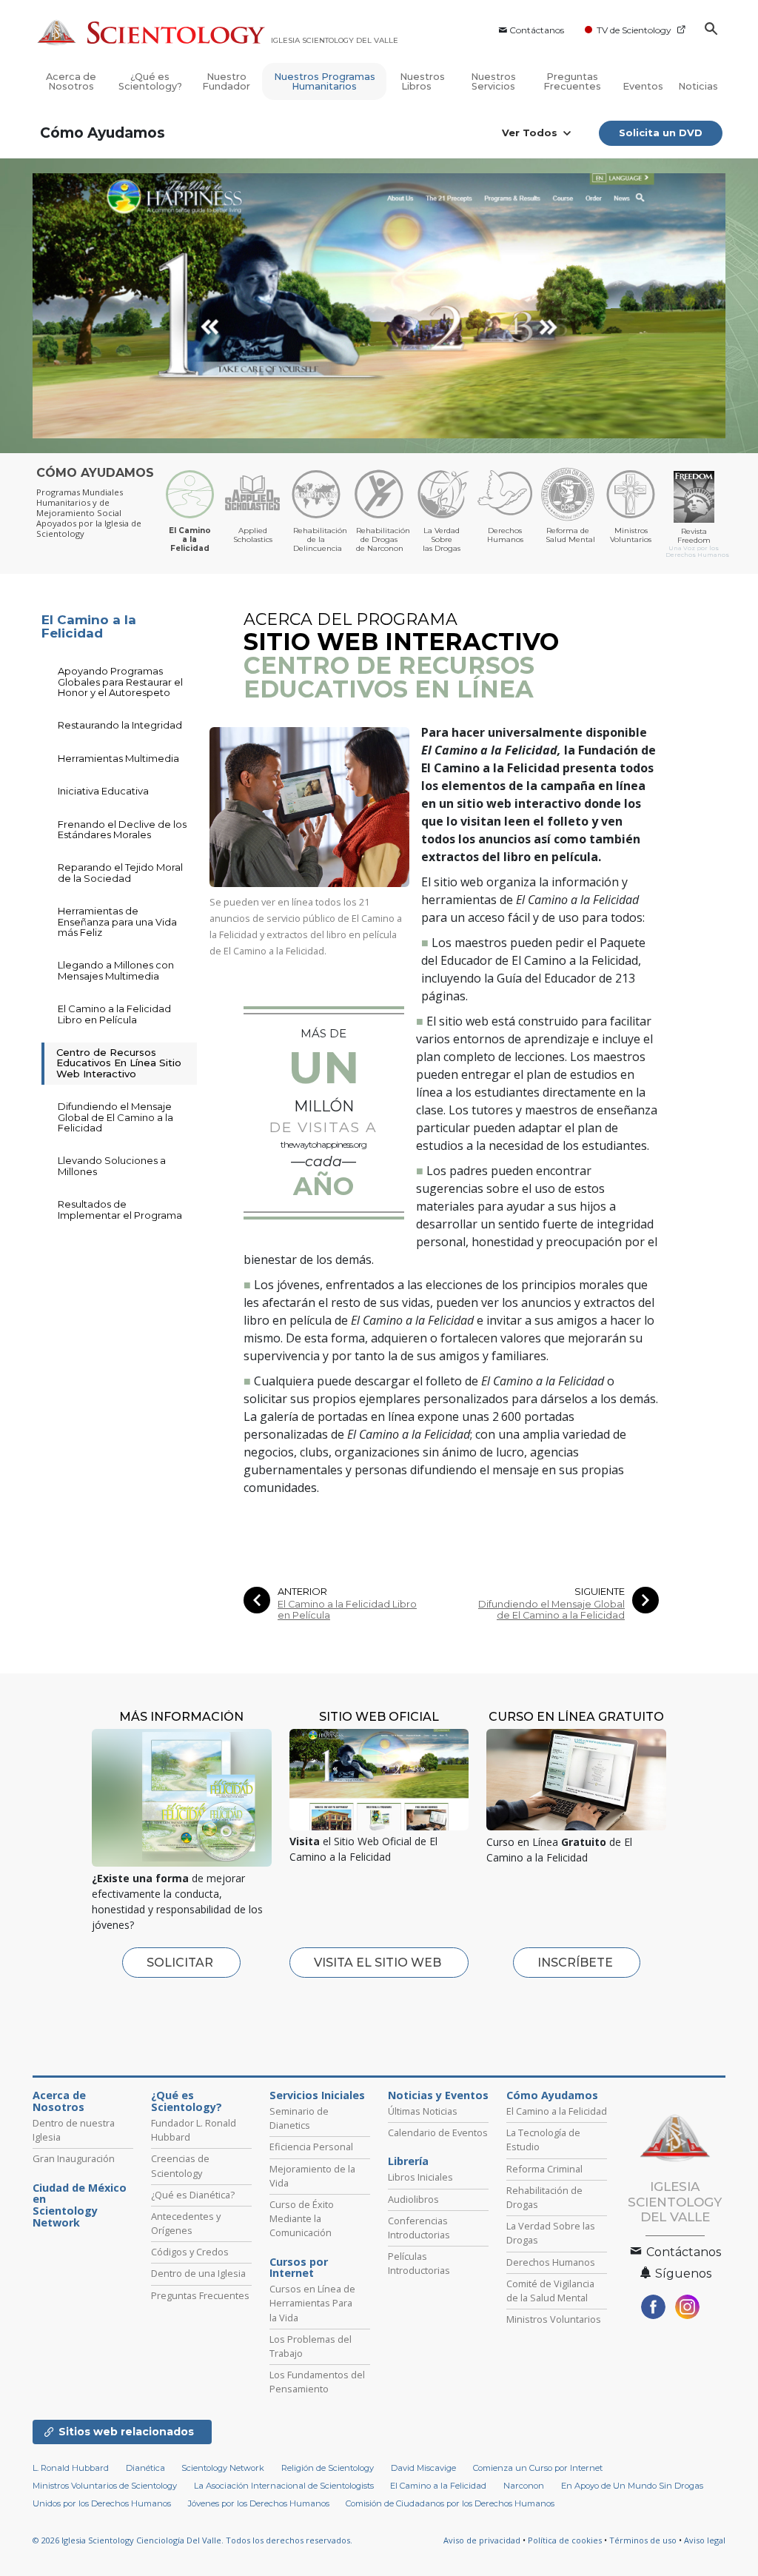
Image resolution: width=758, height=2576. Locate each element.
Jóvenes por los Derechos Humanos (259, 2503)
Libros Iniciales (420, 2177)
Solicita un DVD (661, 133)
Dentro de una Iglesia (198, 2273)
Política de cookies (565, 2540)
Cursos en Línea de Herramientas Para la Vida (312, 2303)
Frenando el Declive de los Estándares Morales (122, 829)
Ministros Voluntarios (554, 2319)
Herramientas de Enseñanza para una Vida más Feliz (117, 921)
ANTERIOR (302, 1592)
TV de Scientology (634, 30)
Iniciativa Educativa (103, 791)
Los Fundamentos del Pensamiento (317, 2382)
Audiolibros (413, 2199)
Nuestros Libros (422, 81)
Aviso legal (705, 2540)
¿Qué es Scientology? (150, 81)
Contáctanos (537, 30)
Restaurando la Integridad (120, 725)
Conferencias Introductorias (419, 2228)
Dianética (145, 2468)
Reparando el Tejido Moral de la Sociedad (120, 872)
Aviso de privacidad (482, 2540)
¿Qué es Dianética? (193, 2195)
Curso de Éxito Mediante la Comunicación (302, 2218)
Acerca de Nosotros (71, 81)
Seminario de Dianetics (299, 2118)
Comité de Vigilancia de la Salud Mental (550, 2291)
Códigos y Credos (190, 2252)
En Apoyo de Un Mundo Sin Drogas (632, 2486)
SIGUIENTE (600, 1592)
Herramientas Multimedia (118, 758)
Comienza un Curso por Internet (538, 2468)
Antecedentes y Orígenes (186, 2223)
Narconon (524, 2486)
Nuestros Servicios (493, 81)
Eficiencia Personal (311, 2147)
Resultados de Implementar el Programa (120, 1209)
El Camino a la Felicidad (89, 627)
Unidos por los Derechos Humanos (102, 2503)
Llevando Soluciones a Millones (112, 1165)
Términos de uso (643, 2540)
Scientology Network (223, 2468)
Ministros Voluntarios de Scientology (105, 2486)
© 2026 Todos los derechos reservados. (192, 2540)
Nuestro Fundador (226, 81)
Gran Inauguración (74, 2158)
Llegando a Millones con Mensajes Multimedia (116, 970)
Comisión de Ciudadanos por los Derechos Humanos (450, 2503)
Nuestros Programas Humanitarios (325, 81)
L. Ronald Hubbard (71, 2468)
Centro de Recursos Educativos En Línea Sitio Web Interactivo (119, 1063)
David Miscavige (423, 2468)
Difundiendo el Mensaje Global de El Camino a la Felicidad (551, 1610)
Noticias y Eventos (438, 2095)
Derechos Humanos (551, 2262)
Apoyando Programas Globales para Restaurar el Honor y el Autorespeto (120, 682)
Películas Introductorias (419, 2263)
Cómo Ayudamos (103, 133)
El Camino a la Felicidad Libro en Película (347, 1610)
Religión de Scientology (328, 2468)
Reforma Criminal (544, 2169)
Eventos (643, 86)
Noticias (698, 86)
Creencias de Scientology (180, 2165)
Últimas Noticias (423, 2111)
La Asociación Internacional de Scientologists (284, 2486)
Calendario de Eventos (438, 2132)
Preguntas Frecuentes (572, 81)
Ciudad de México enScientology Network (80, 2205)
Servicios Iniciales (317, 2095)
